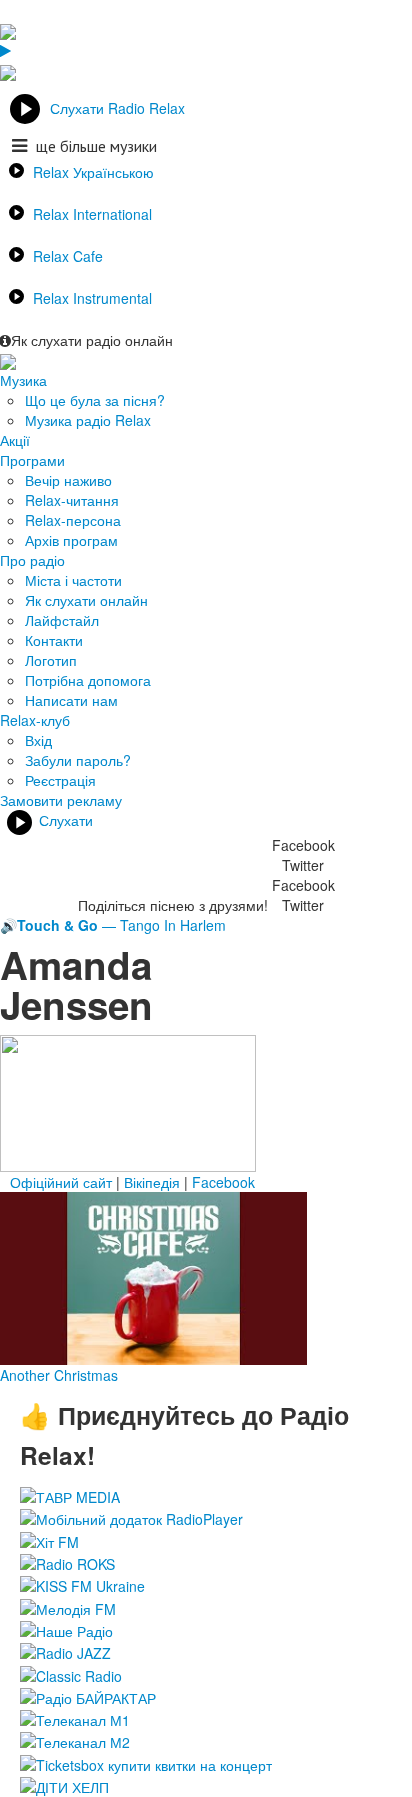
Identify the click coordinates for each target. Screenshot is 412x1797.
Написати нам (71, 700)
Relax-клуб (35, 720)
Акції (15, 440)
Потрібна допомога (88, 680)
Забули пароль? (78, 760)
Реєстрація (60, 780)
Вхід (38, 740)
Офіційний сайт (61, 1182)
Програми (32, 460)
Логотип (51, 660)
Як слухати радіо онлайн (92, 340)
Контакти (54, 640)
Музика (23, 380)
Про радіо (32, 560)
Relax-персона (73, 520)
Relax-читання (72, 500)
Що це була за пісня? (95, 400)
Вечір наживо (68, 480)
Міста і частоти (73, 580)
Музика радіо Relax (88, 420)
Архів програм (71, 540)
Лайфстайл (62, 620)
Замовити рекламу (61, 800)
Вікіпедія (152, 1182)
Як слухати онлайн (86, 600)
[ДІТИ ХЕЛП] (64, 1785)
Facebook (223, 1182)
